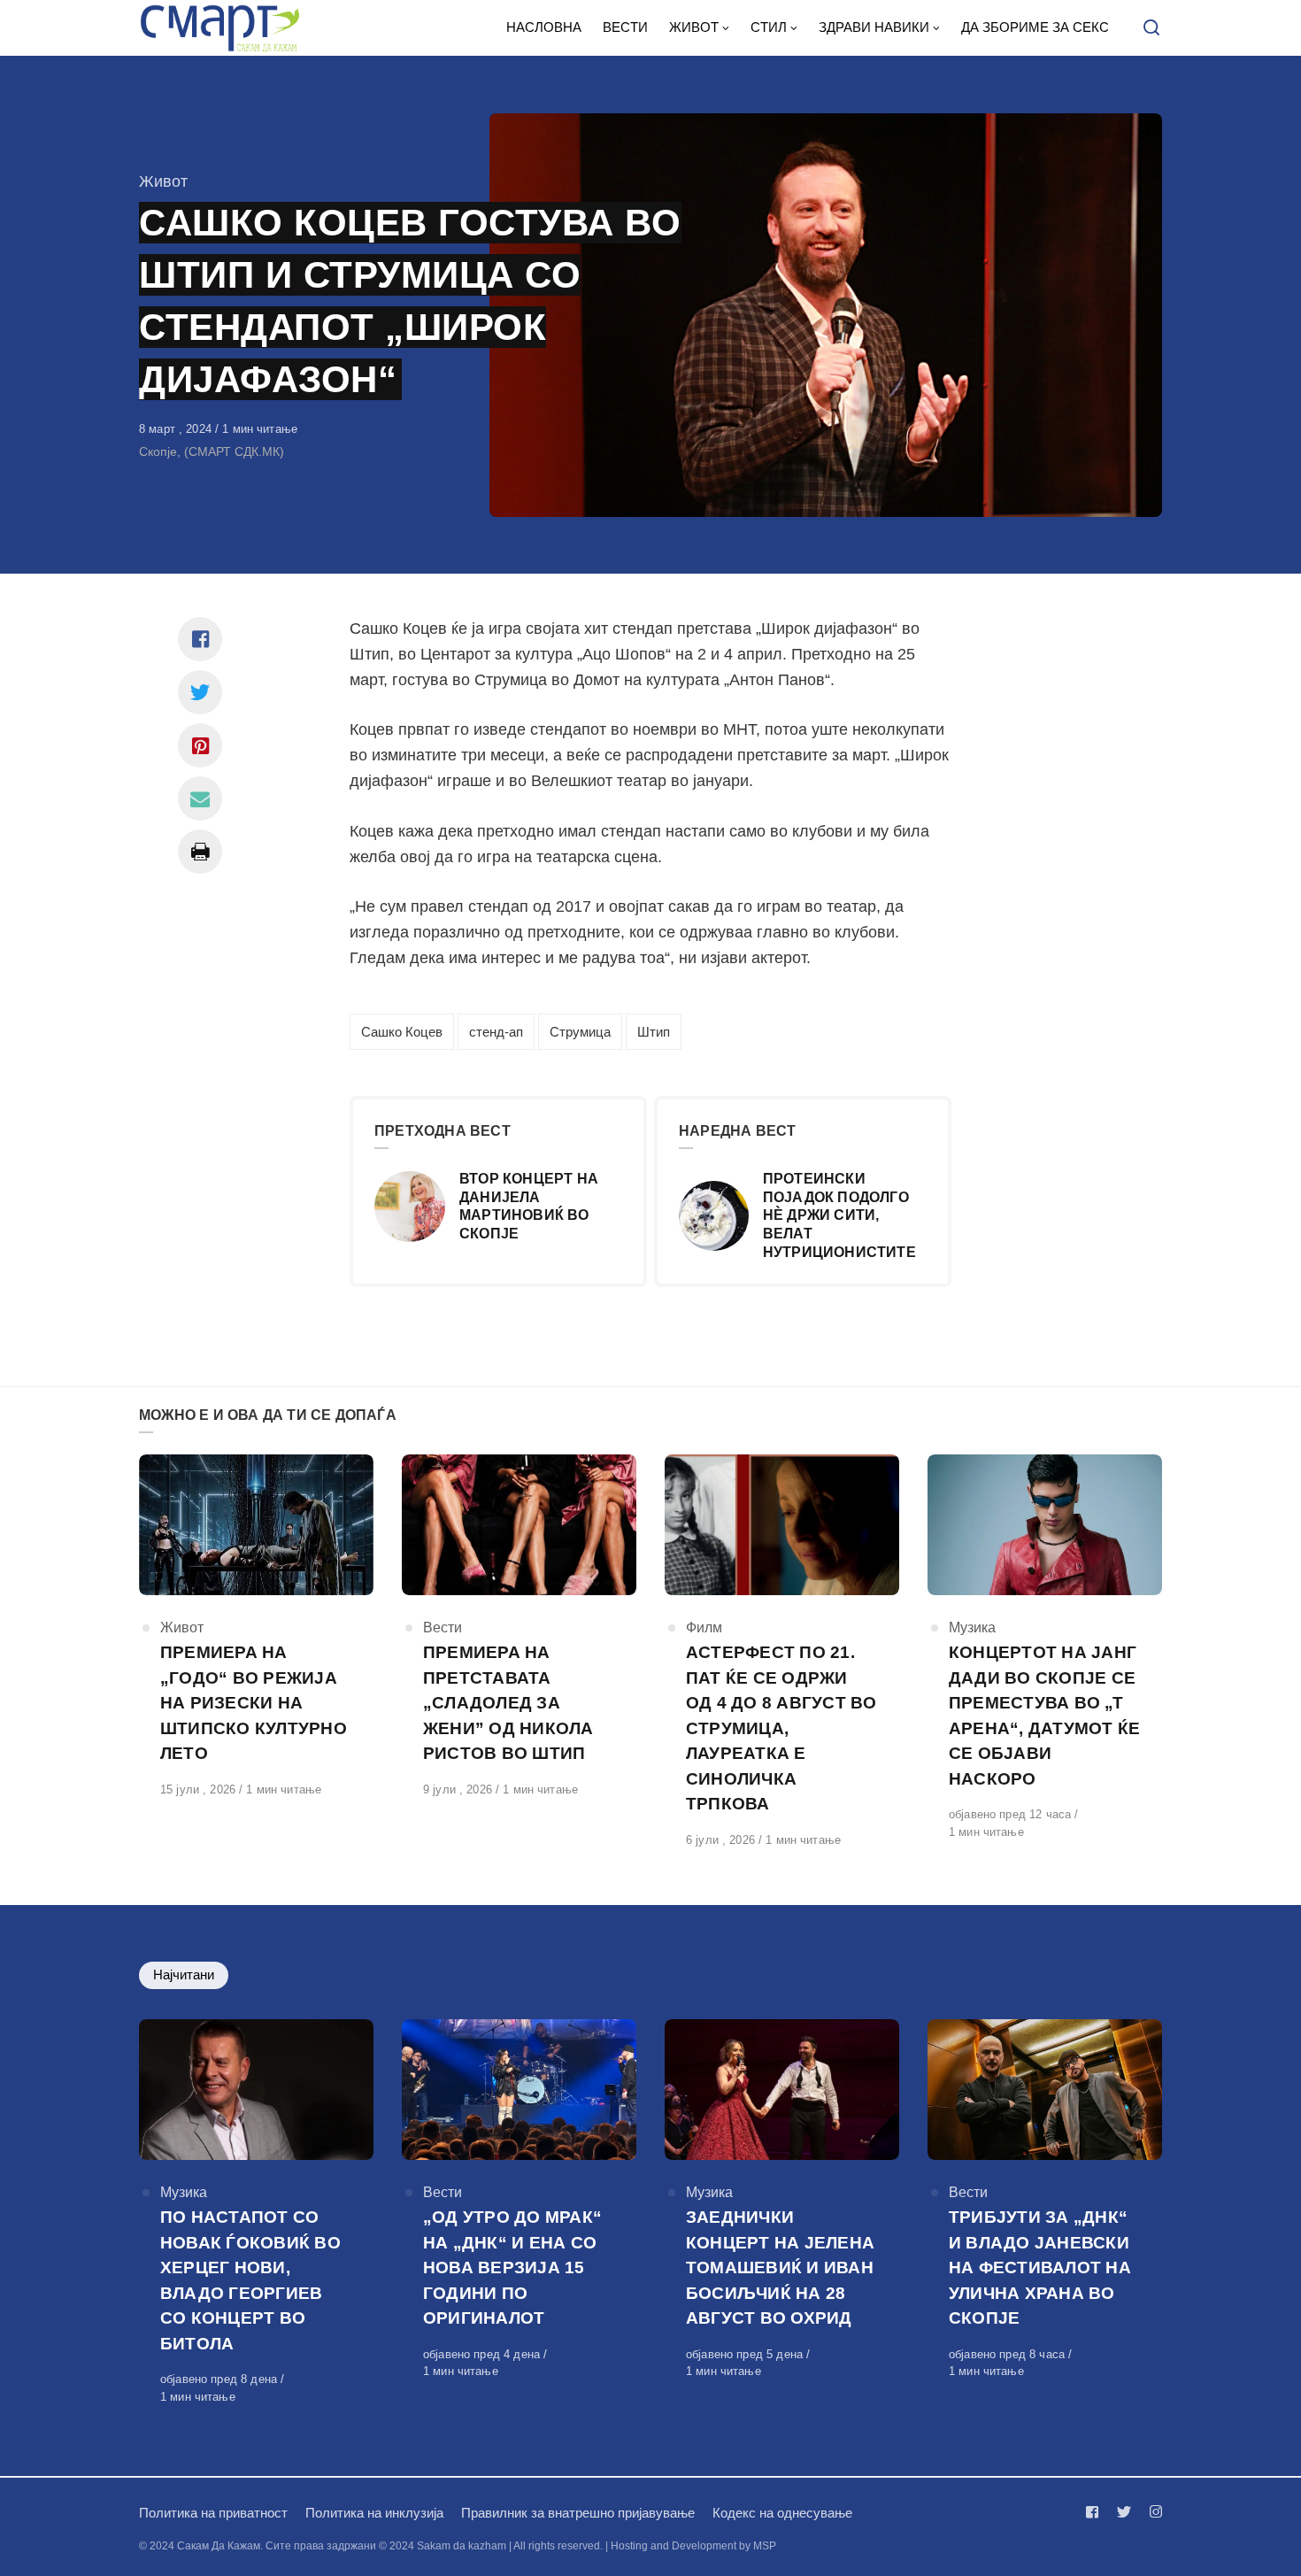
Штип (654, 1032)
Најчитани (184, 1974)
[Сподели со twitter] (200, 692)
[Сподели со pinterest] (200, 745)
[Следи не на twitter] (1124, 2512)
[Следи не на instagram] (1152, 2512)
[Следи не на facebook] (1096, 2512)
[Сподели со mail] (200, 798)
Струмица (580, 1032)
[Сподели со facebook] (200, 639)
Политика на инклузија (374, 2513)
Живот (163, 181)
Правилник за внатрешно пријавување (578, 2513)
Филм (704, 1627)
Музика (972, 1627)
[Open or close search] (1151, 28)
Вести (443, 1627)
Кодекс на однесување (782, 2513)
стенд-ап (496, 1032)
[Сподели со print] (200, 852)
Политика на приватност (213, 2513)
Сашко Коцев (402, 1032)
